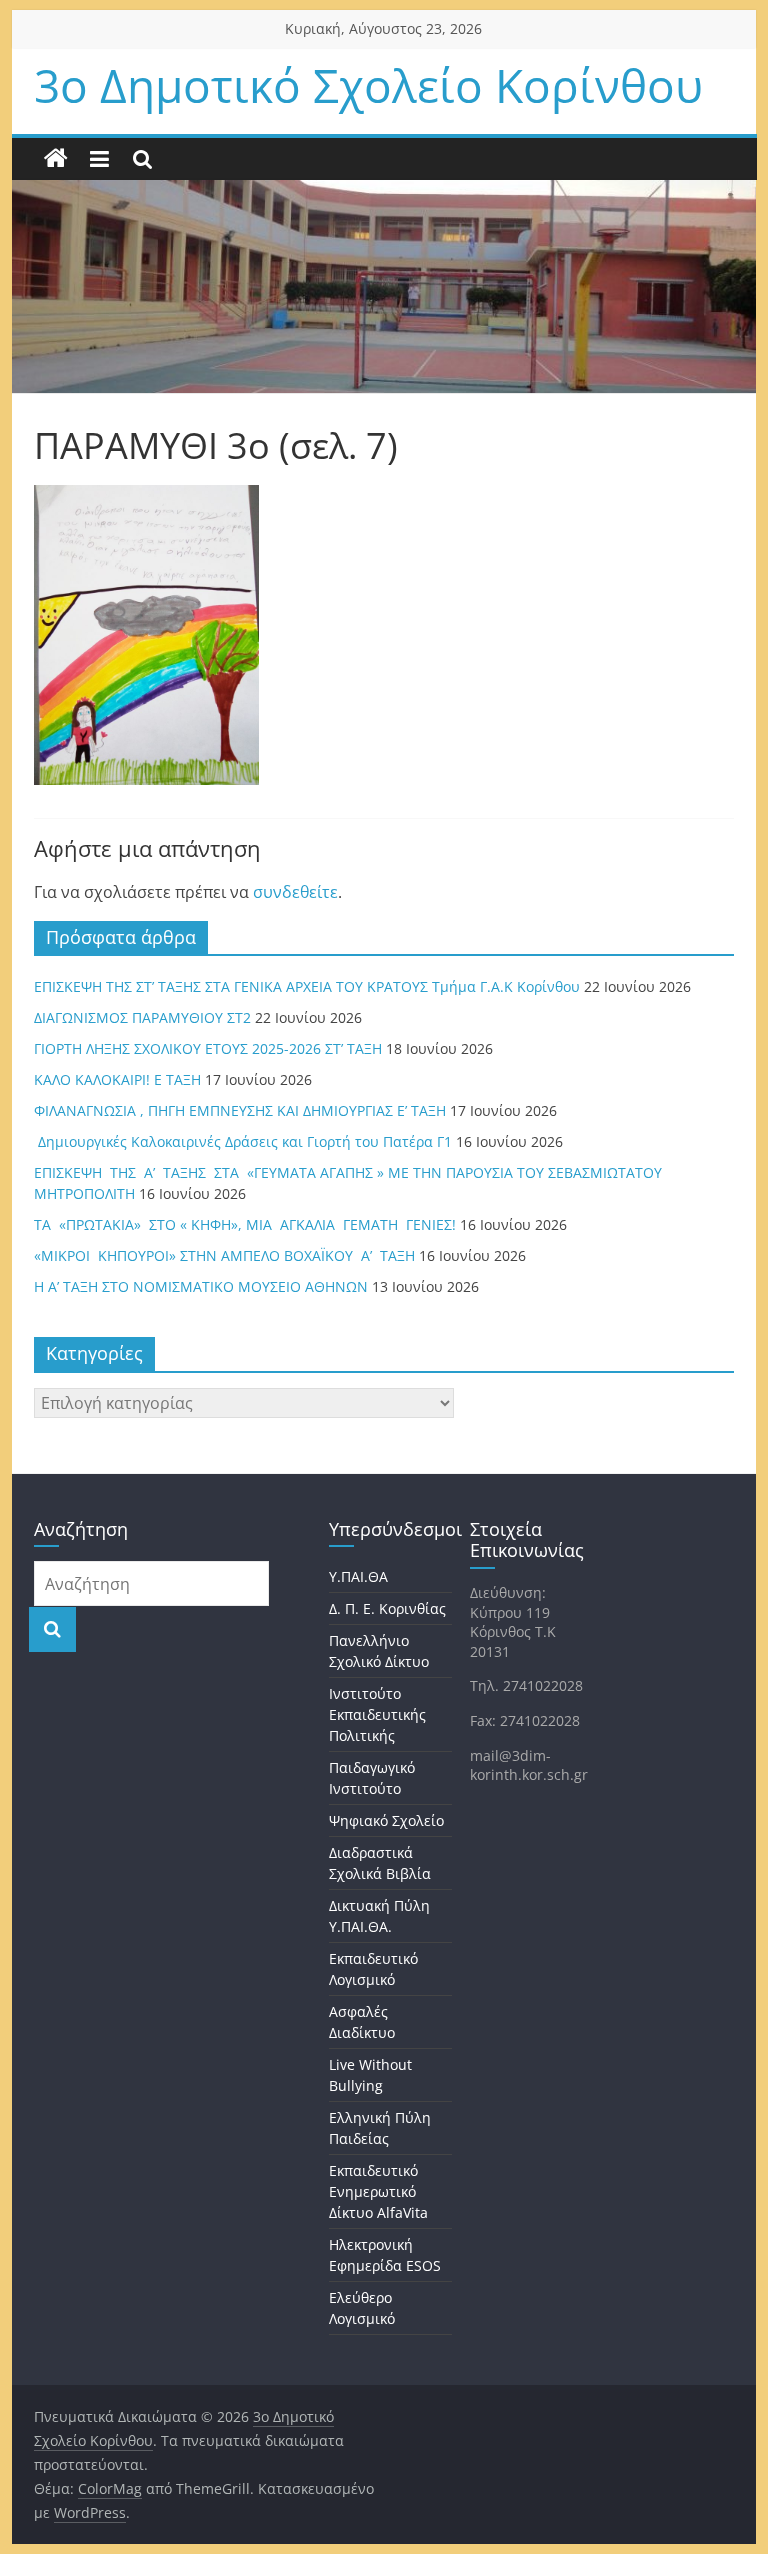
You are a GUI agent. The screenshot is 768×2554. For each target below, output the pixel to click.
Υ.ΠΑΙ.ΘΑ (358, 1576)
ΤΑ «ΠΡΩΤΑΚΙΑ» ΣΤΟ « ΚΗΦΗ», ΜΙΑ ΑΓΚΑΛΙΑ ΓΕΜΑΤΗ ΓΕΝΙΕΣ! (245, 1224)
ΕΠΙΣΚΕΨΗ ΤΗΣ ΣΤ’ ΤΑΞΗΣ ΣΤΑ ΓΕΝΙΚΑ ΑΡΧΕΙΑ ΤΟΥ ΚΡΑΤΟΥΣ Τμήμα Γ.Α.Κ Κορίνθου (307, 986)
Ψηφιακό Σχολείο (386, 1820)
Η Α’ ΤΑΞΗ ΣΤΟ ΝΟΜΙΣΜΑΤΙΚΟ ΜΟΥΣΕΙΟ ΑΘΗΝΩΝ (201, 1286)
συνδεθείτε (295, 892)
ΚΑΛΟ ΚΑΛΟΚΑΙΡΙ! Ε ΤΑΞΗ (117, 1079)
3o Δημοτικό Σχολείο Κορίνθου (368, 85)
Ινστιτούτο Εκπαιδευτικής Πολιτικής (377, 1714)
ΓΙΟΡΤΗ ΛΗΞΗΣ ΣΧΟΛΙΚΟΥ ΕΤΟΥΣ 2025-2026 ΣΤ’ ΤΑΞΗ (208, 1048)
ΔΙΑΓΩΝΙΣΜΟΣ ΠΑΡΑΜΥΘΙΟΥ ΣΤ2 (142, 1017)
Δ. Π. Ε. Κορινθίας (387, 1608)
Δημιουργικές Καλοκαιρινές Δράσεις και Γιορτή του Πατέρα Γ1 (243, 1141)
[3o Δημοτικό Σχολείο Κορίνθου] (56, 159)
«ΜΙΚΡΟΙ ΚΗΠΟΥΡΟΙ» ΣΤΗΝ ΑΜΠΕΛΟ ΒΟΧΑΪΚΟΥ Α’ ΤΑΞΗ (224, 1255)
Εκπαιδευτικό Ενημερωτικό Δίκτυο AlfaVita (378, 2191)
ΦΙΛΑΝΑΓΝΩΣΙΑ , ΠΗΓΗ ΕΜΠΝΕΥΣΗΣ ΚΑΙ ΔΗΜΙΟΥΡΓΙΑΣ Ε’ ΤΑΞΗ (240, 1110)
